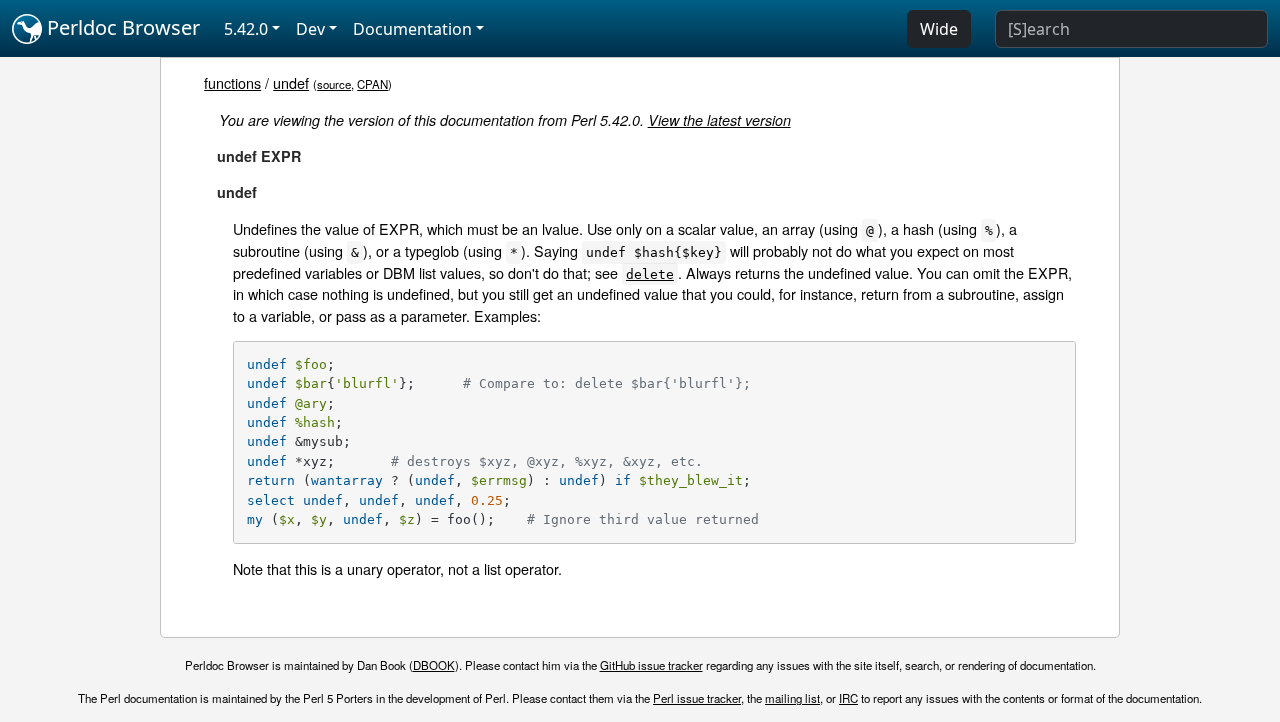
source (334, 84)
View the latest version (719, 120)
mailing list (792, 698)
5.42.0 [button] (246, 29)
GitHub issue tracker (651, 665)
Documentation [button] (412, 29)
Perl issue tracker (697, 698)
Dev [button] (310, 29)
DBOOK (434, 665)
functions (232, 82)
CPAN (372, 84)
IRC (848, 698)
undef (291, 82)
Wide (939, 29)
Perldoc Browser (121, 27)
